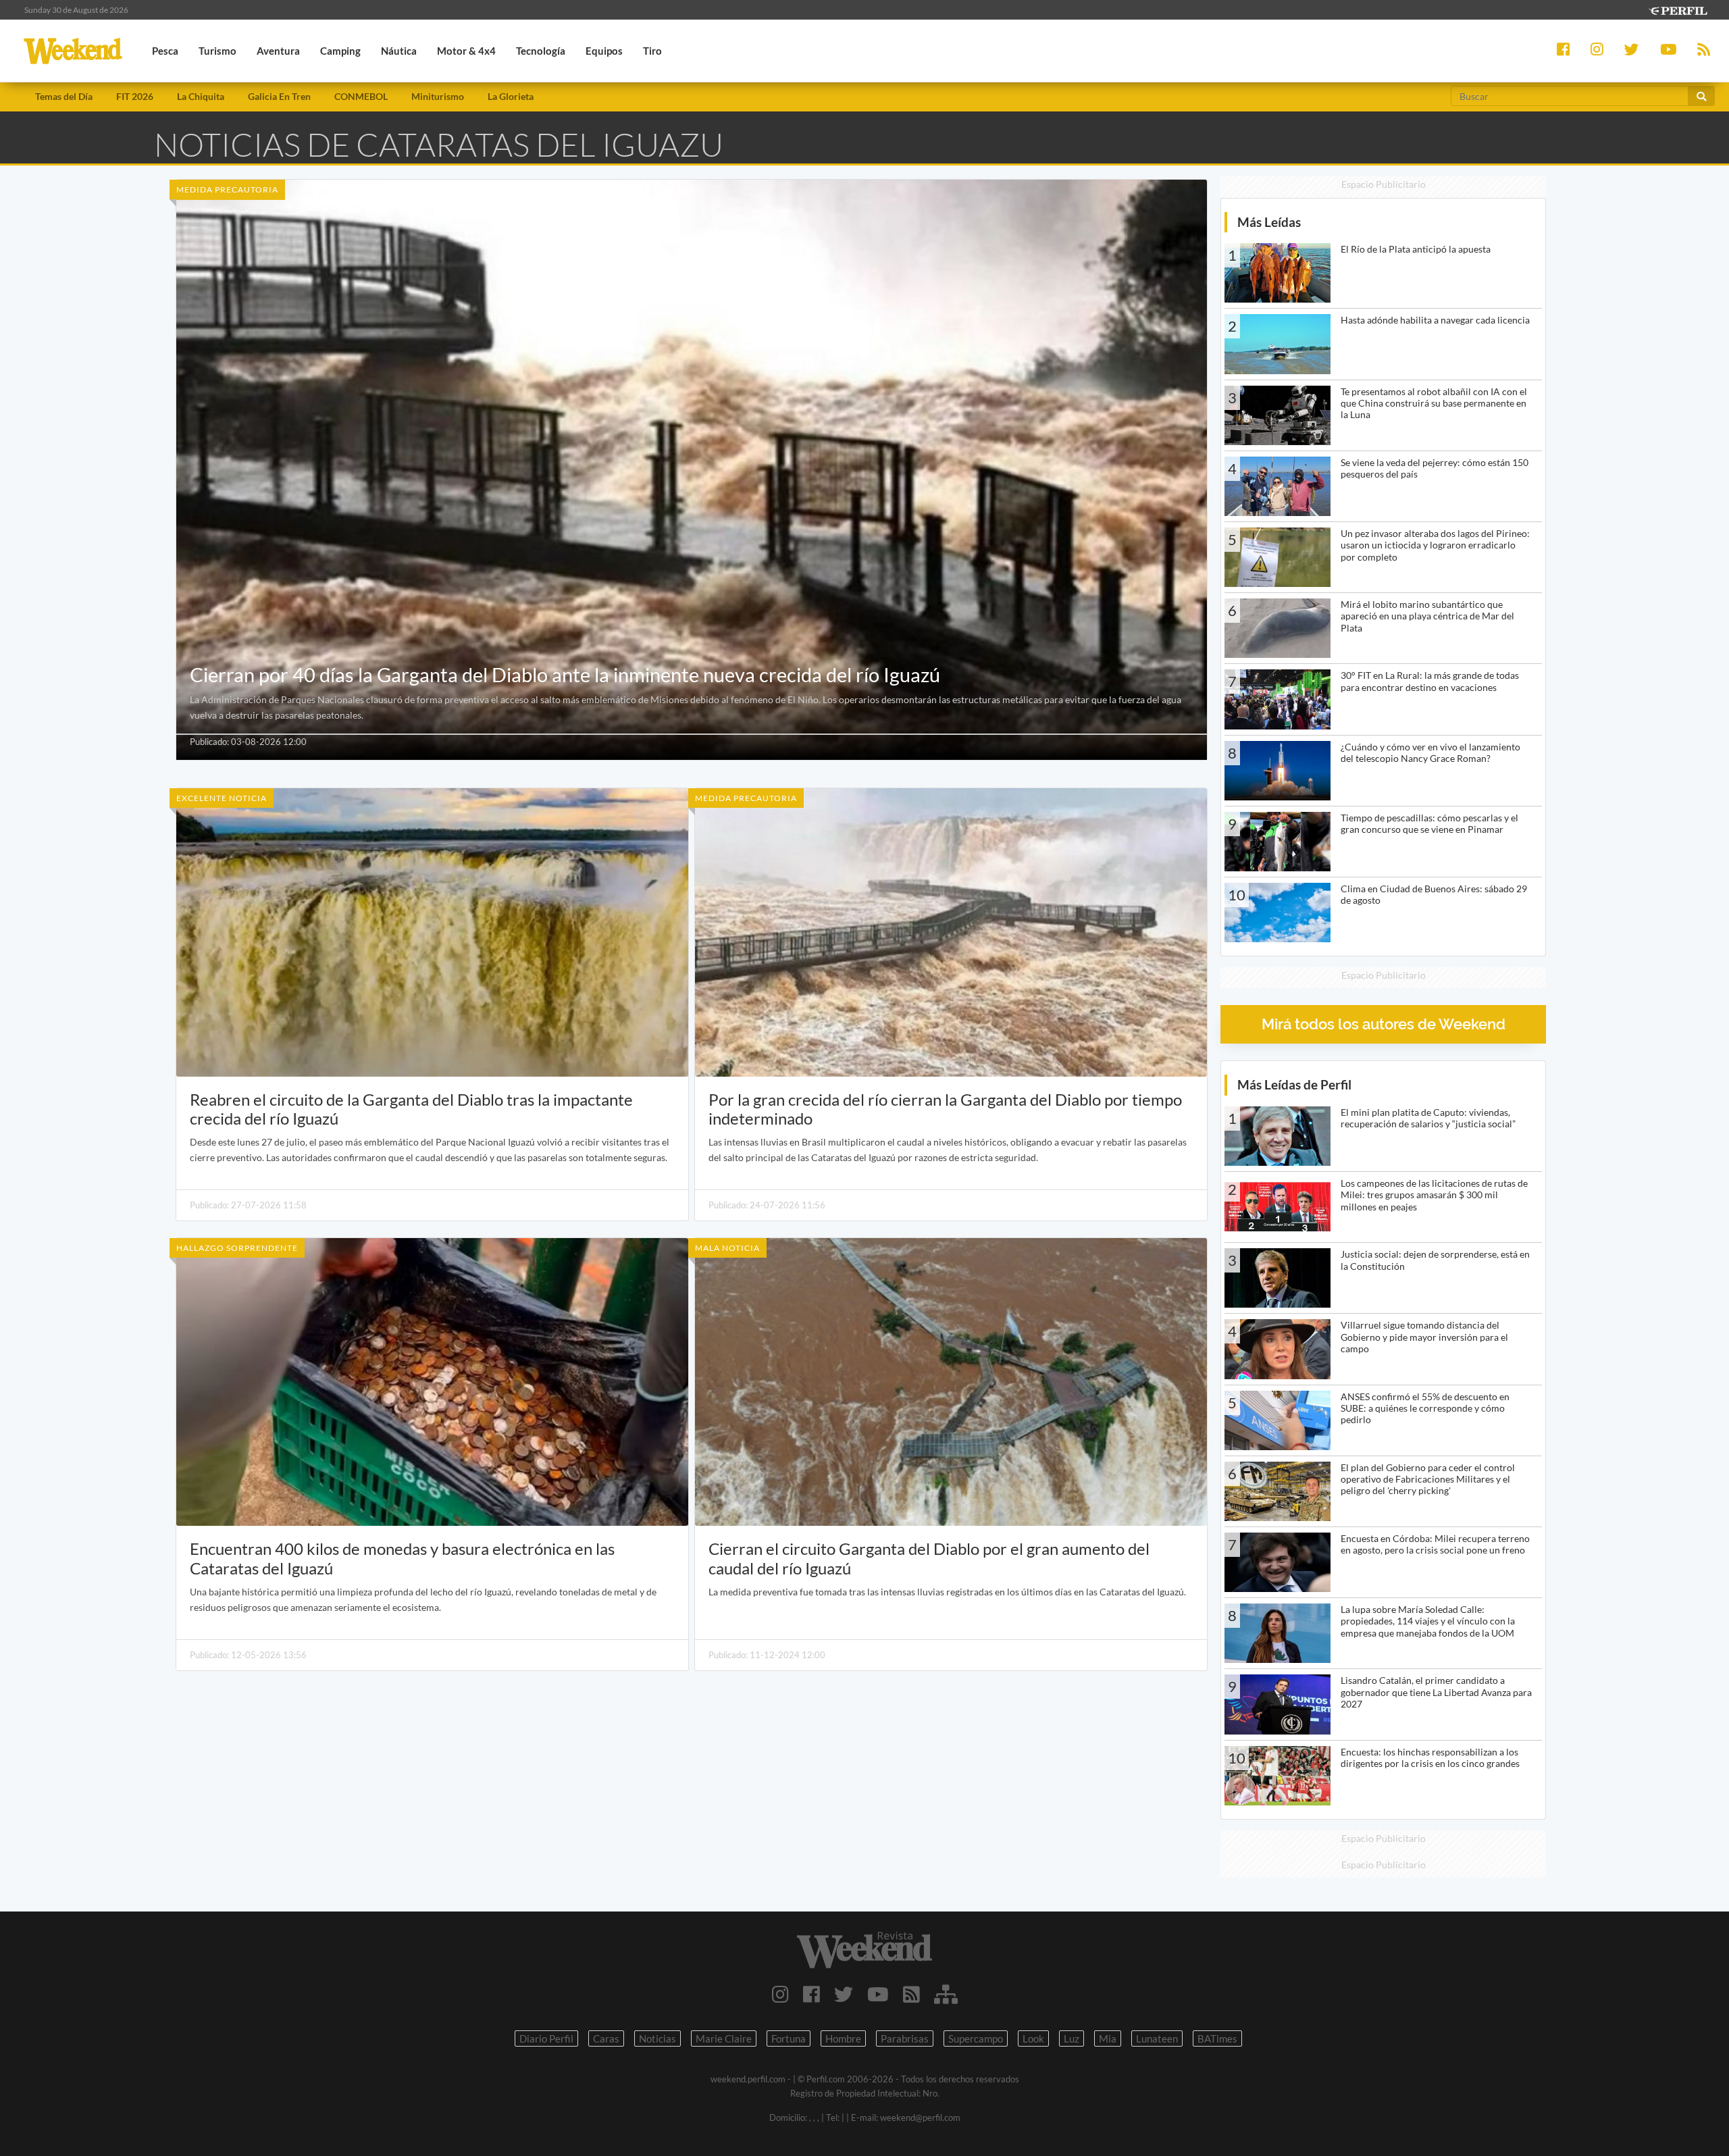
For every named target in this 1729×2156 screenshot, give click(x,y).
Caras (606, 2038)
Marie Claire (724, 2038)
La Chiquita (201, 96)
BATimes (1217, 2038)
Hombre (843, 2038)
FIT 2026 (135, 96)
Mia (1108, 2038)
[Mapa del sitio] (946, 1994)
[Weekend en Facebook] (811, 1994)
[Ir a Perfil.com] (1678, 9)
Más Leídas (1269, 222)
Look (1033, 2038)
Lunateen (1157, 2038)
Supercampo (976, 2038)
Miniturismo (438, 96)
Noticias (657, 2038)
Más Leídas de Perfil (1294, 1084)
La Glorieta (511, 96)
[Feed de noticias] (911, 1994)
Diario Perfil (546, 2038)
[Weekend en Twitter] (844, 1994)
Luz (1072, 2038)
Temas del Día (64, 96)
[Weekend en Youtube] (878, 1994)
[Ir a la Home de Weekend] (864, 1950)
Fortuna (789, 2038)
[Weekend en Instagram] (780, 1994)
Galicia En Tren (279, 96)
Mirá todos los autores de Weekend (1384, 1024)
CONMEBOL (361, 96)
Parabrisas (905, 2038)
